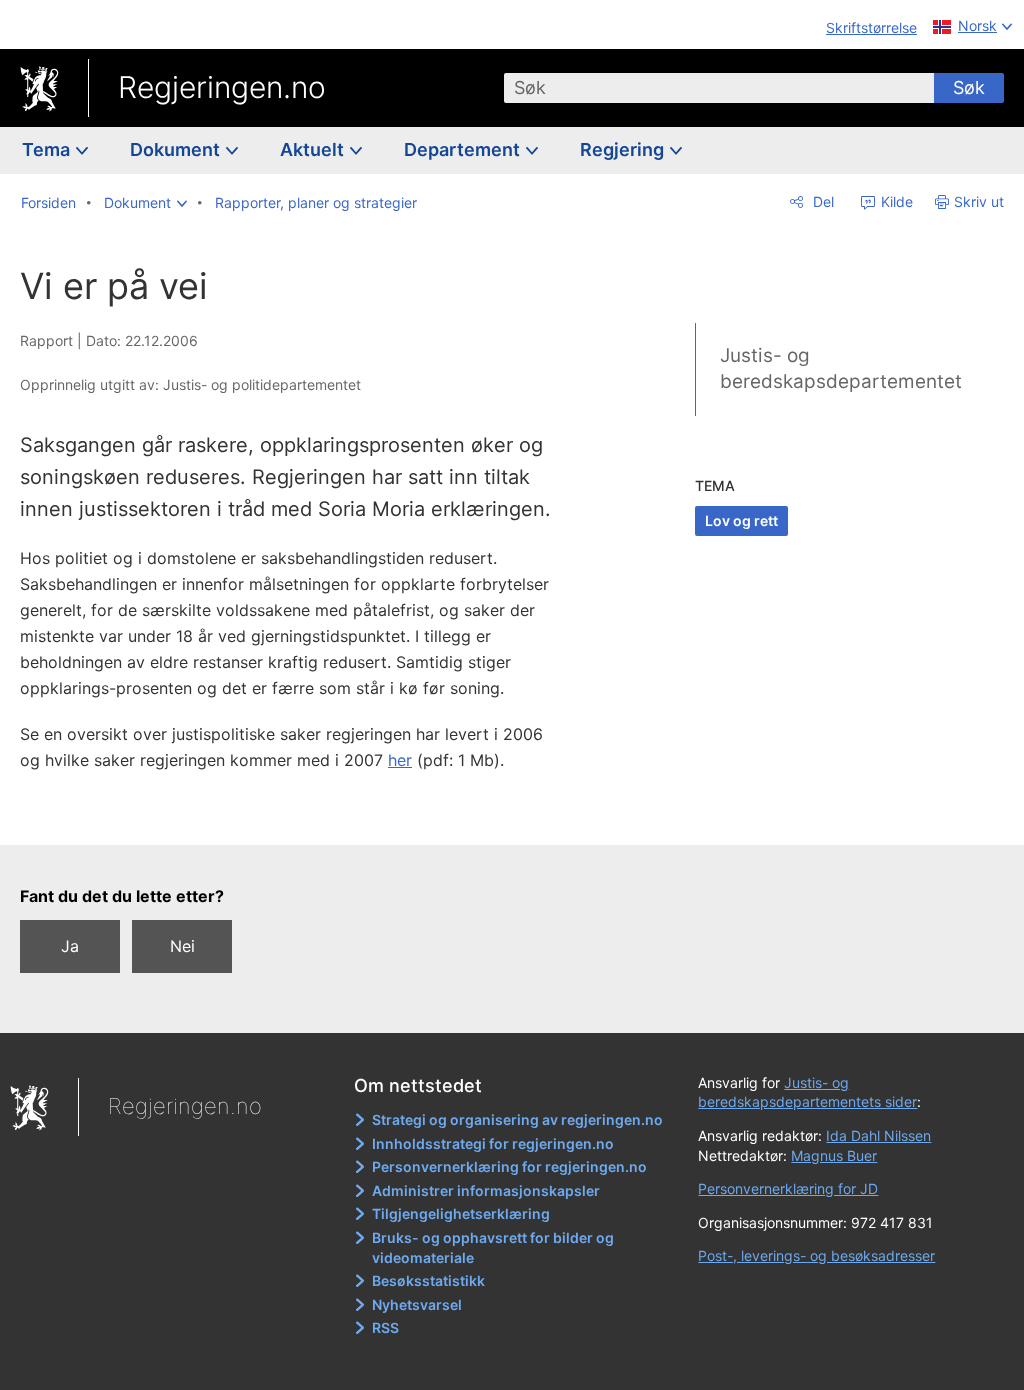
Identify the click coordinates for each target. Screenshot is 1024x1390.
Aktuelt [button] (314, 149)
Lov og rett (741, 520)
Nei (182, 946)
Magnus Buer (834, 1155)
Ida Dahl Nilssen (878, 1135)
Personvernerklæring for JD (788, 1188)
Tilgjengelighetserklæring (461, 1213)
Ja (70, 946)
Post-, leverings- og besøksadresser (816, 1255)
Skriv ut (979, 201)
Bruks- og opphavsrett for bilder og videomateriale (493, 1247)
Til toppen (305, 815)
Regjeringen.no (222, 87)
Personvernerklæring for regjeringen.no (509, 1166)
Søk (969, 87)
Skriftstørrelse (871, 27)
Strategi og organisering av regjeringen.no (517, 1119)
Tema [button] (48, 149)
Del (821, 201)
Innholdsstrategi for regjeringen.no (493, 1143)
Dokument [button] (177, 149)
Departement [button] (464, 149)
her (400, 760)
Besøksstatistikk (428, 1280)
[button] (145, 203)
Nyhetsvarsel (417, 1304)
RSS (385, 1327)
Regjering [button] (624, 149)
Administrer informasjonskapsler (486, 1190)
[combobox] (719, 88)
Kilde (895, 201)
